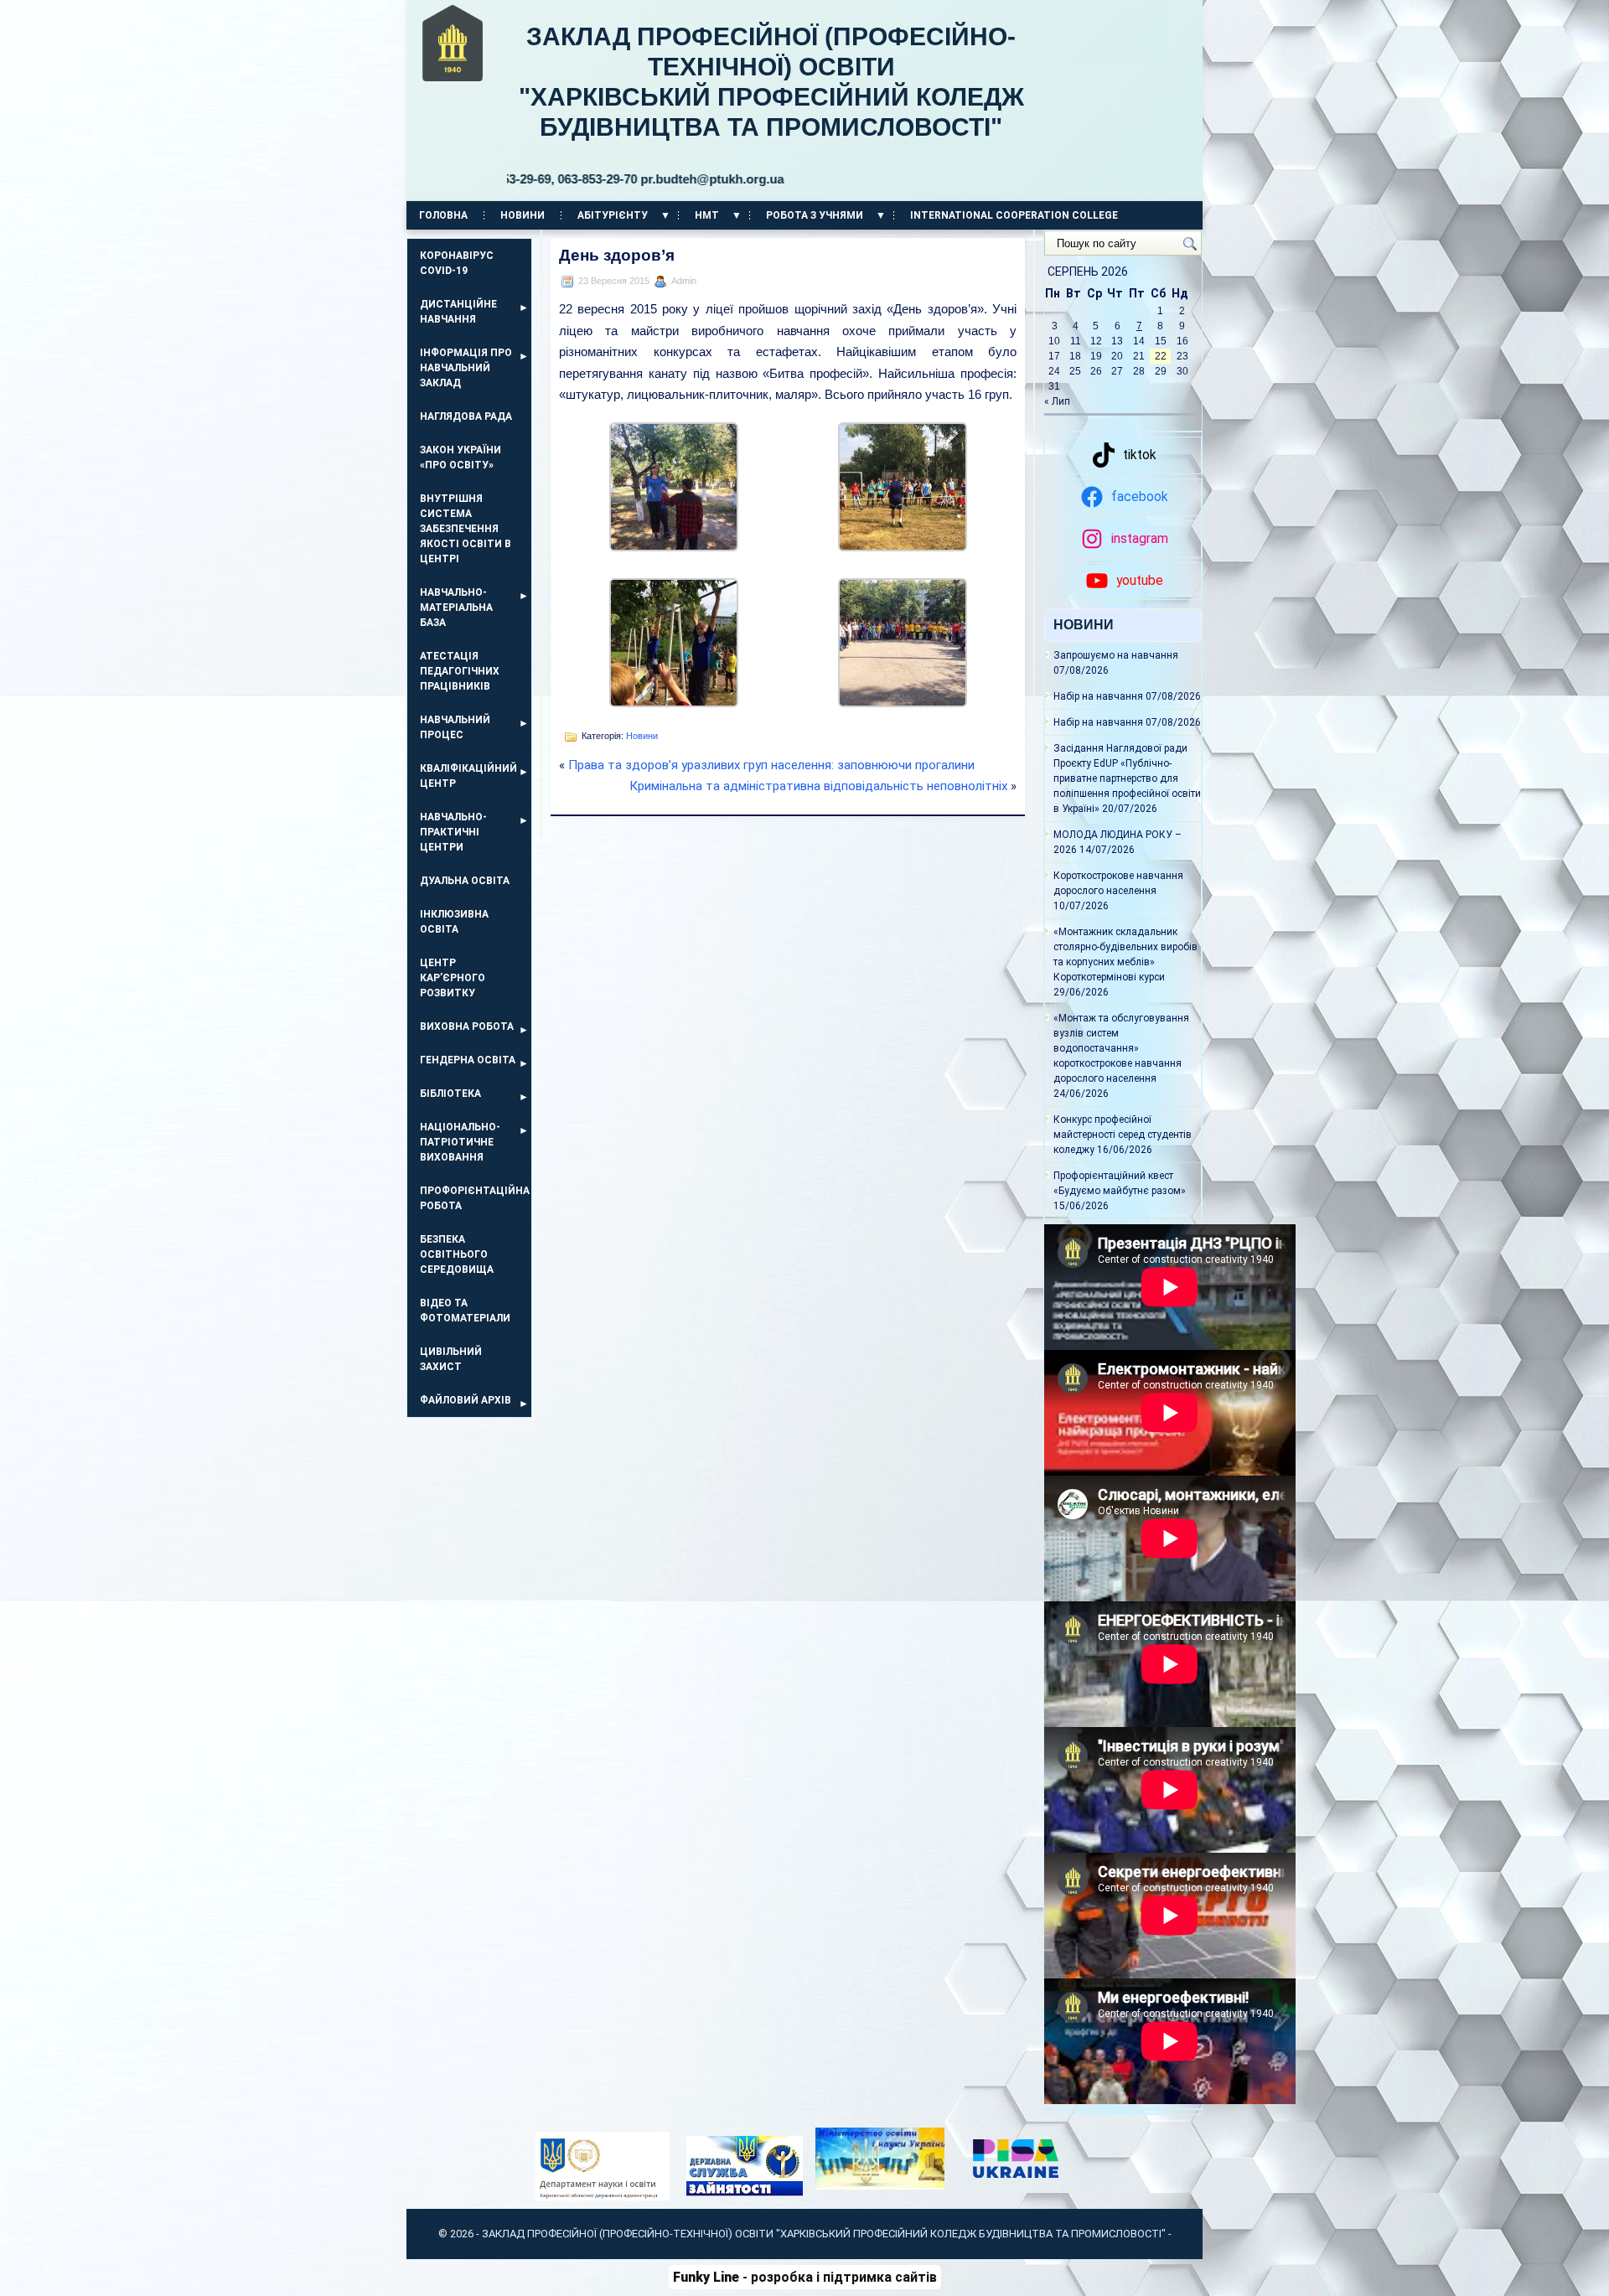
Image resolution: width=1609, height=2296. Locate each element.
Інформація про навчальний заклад (466, 368)
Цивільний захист (451, 1359)
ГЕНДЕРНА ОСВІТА (468, 1060)
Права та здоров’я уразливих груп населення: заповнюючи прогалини (771, 765)
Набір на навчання (1098, 696)
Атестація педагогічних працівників (460, 671)
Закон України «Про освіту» (460, 458)
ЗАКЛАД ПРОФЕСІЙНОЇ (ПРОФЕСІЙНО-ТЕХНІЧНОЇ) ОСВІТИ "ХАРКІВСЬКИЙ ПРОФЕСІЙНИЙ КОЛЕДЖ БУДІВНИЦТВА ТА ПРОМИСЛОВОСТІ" (766, 104)
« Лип (1057, 401)
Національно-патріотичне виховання (460, 1142)
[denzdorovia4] (903, 703)
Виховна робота (467, 1026)
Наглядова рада (466, 416)
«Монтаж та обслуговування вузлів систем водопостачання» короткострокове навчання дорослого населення (1121, 1048)
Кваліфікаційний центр (468, 776)
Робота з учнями (815, 215)
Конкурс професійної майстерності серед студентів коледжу (1123, 1135)
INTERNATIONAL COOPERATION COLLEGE (1014, 215)
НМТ (707, 215)
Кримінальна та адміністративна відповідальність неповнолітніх (818, 786)
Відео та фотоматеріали (465, 1311)
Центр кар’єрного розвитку (453, 978)
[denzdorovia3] (674, 703)
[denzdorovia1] (674, 547)
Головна (443, 215)
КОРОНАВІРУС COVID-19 (457, 263)
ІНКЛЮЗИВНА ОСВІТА (454, 922)
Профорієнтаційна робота (475, 1198)
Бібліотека (450, 1094)
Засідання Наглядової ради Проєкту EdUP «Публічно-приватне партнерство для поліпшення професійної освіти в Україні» (1127, 778)
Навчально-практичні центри (453, 832)
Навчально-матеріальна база (456, 608)
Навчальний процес (455, 727)
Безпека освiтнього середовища (457, 1254)
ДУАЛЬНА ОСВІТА (465, 881)
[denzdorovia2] (903, 547)
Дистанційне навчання (458, 312)
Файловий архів (466, 1400)
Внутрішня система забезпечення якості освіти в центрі (466, 529)
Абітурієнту (613, 215)
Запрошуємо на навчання (1116, 655)
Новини (523, 215)
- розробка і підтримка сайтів (805, 2277)
